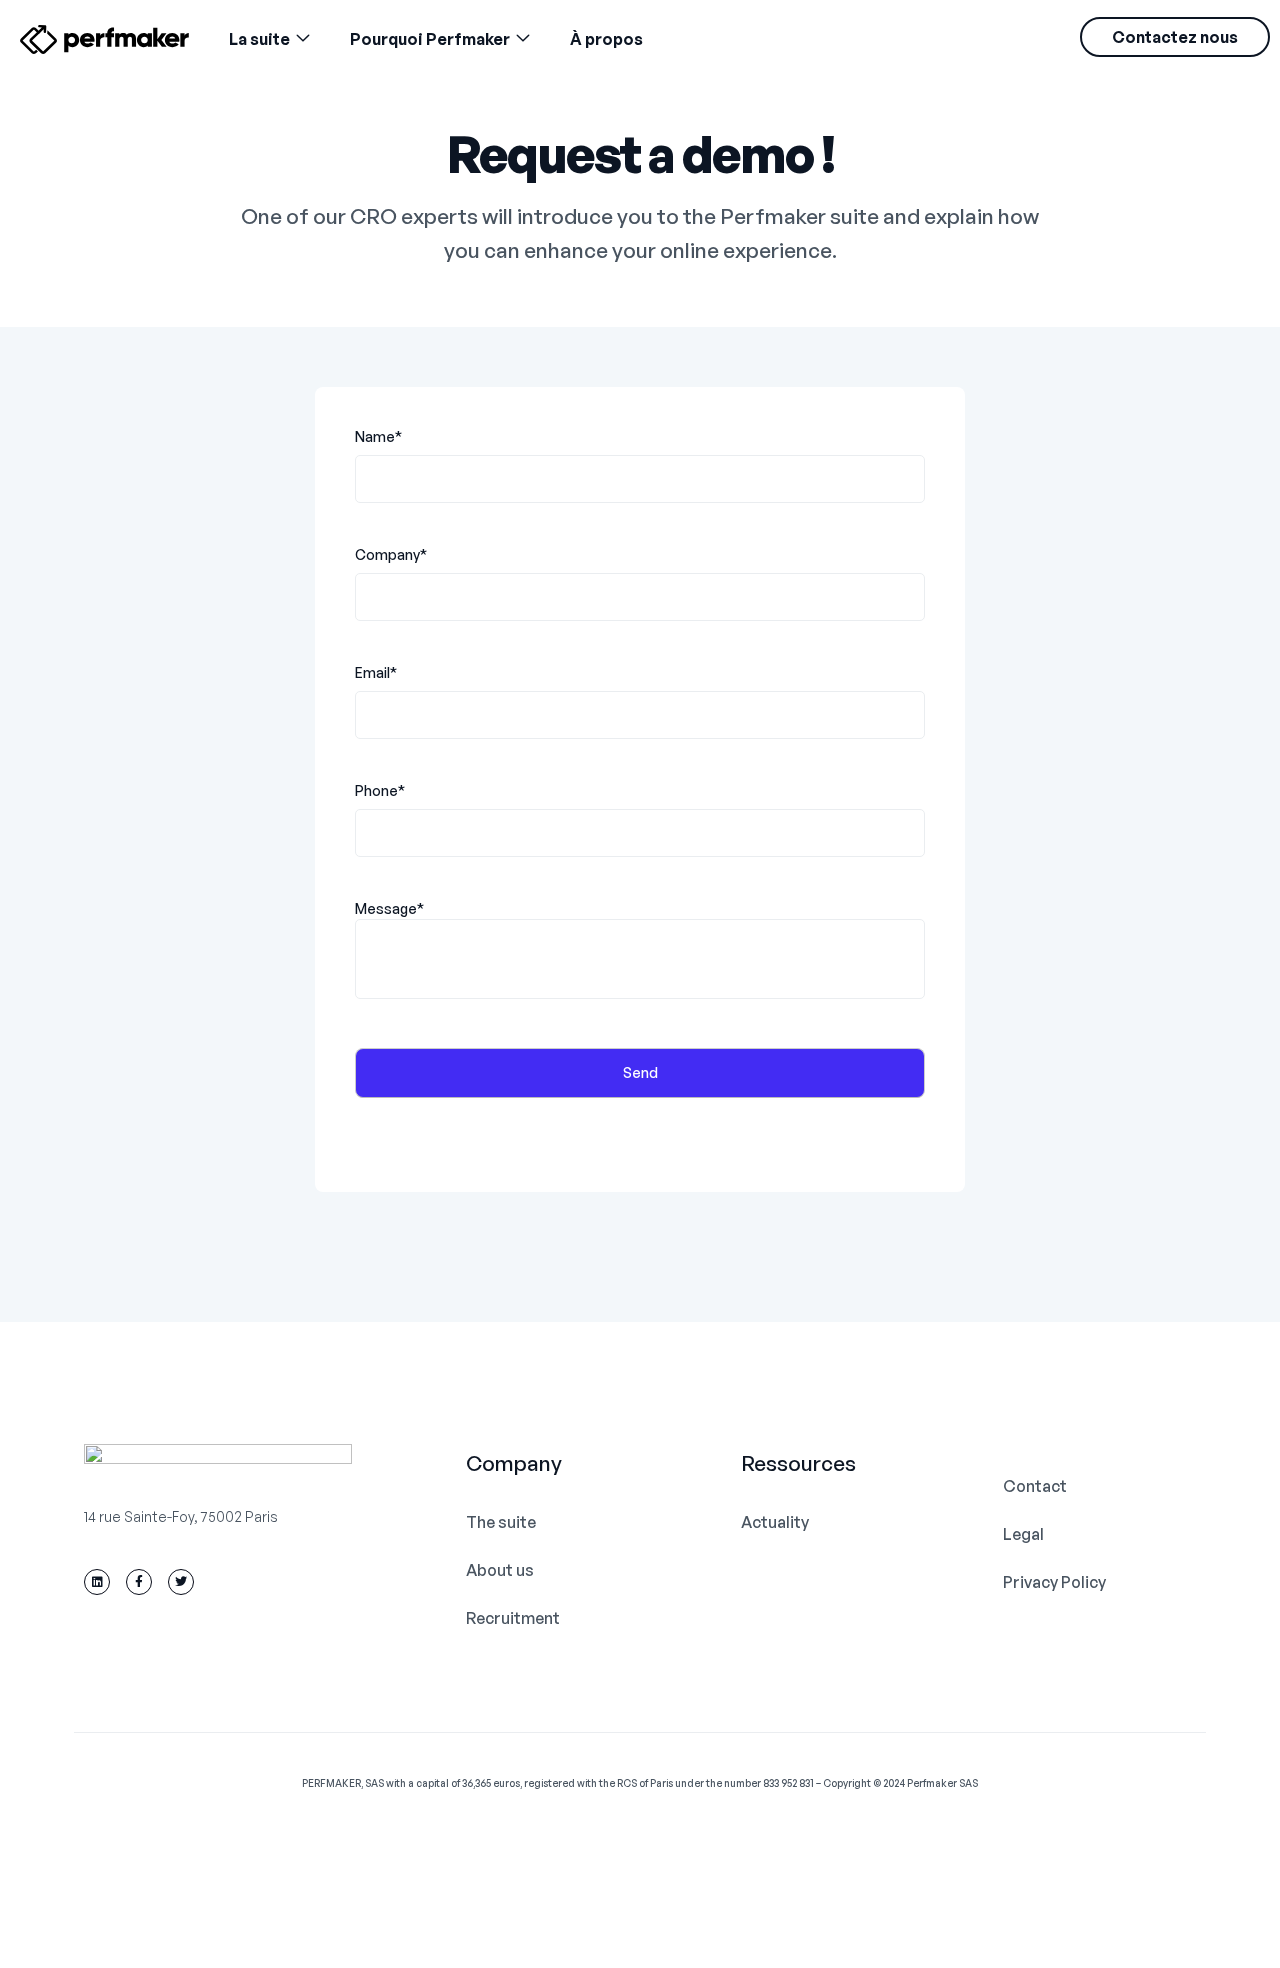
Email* (376, 672)
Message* (389, 908)
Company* (391, 554)
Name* (378, 436)
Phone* (380, 790)
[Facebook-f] (139, 1582)
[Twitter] (181, 1582)
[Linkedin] (97, 1582)
